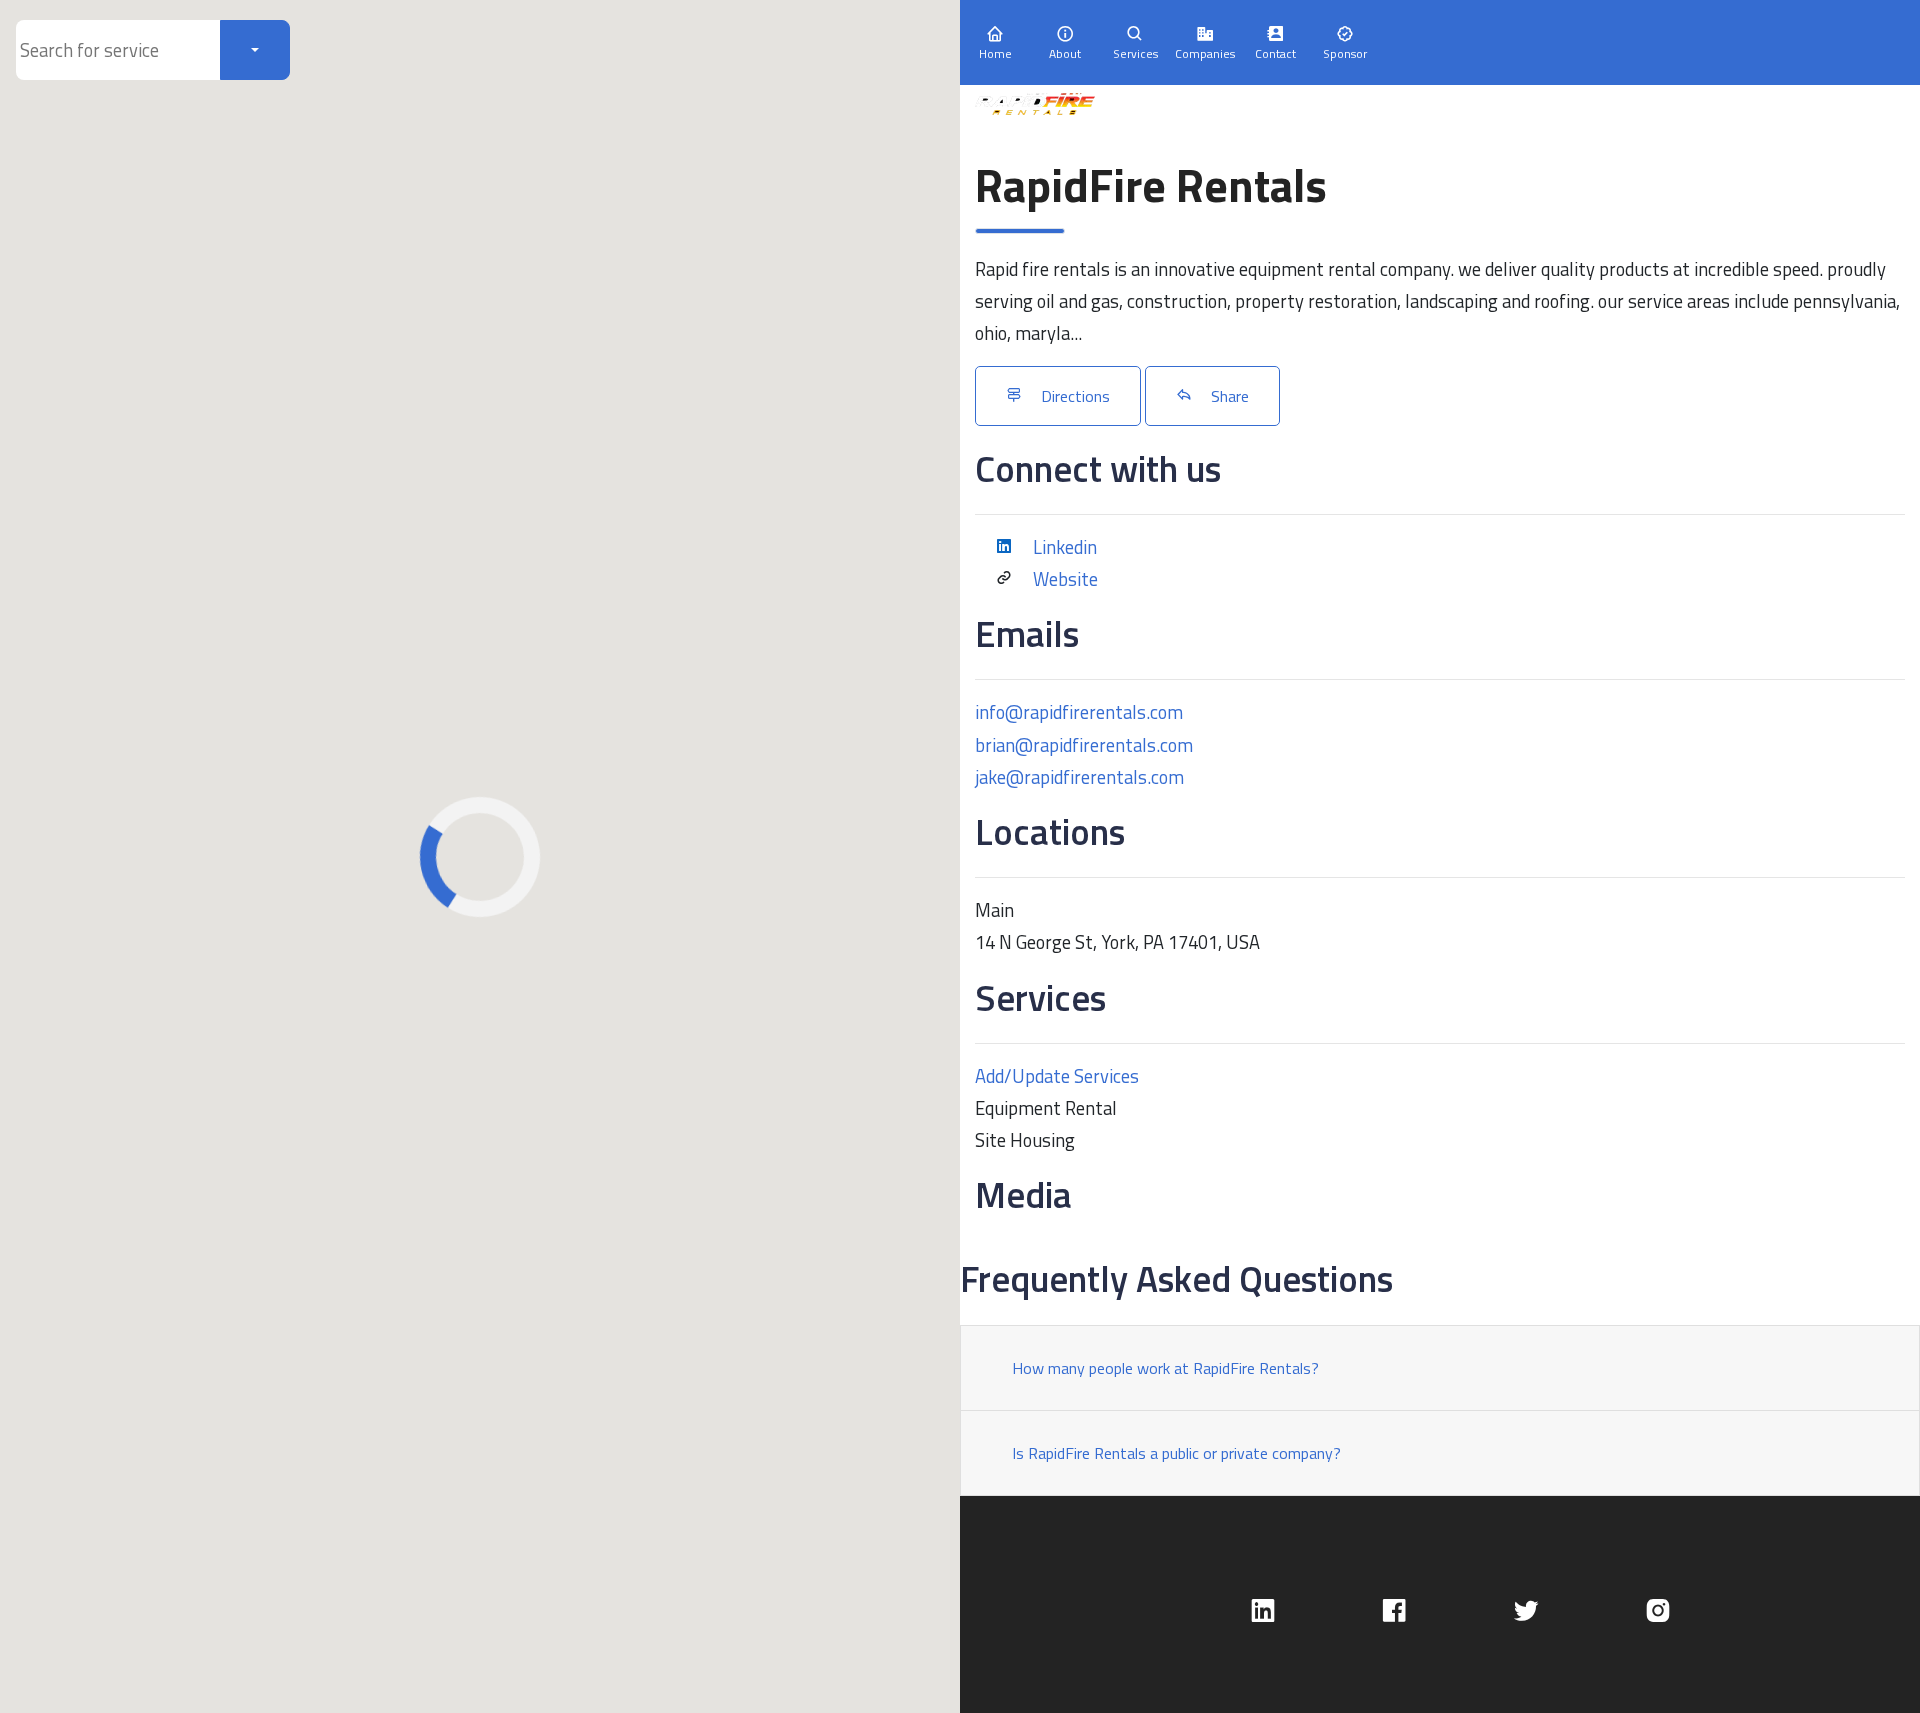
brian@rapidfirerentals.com (1084, 745)
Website (1065, 579)
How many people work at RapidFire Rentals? (1165, 1368)
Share (1228, 396)
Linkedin (1065, 547)
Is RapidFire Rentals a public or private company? (1176, 1453)
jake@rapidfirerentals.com (1079, 777)
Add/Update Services (1057, 1076)
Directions (1073, 396)
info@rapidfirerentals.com (1079, 712)
